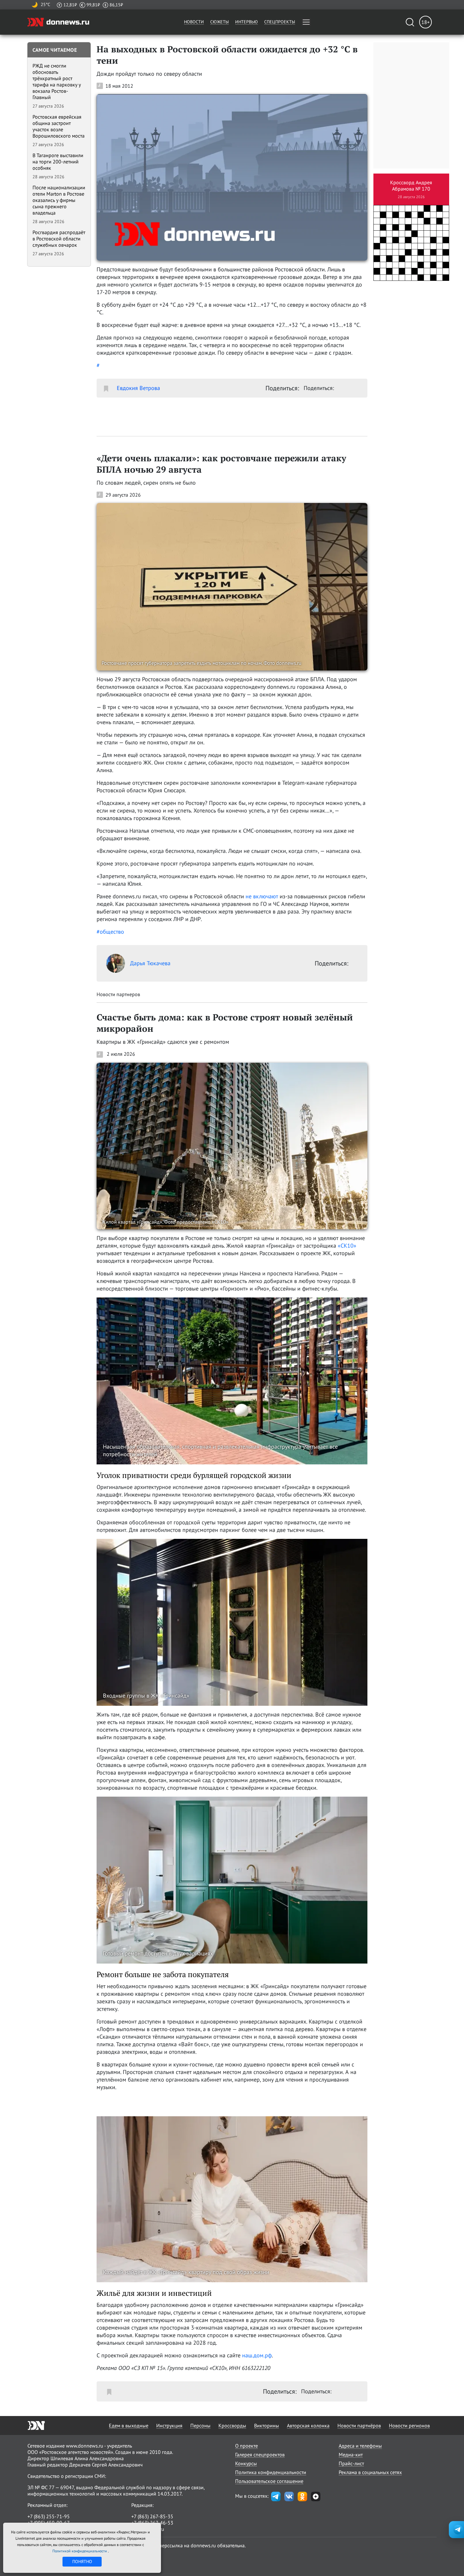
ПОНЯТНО (82, 2561)
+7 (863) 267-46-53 (152, 2523)
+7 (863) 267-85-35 (152, 2516)
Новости (194, 22)
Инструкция (169, 2425)
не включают (262, 896)
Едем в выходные (129, 2425)
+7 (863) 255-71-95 (49, 2516)
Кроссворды (232, 2425)
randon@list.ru (148, 2529)
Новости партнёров (359, 2425)
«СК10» (347, 1246)
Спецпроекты (280, 22)
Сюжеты (220, 22)
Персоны (200, 2425)
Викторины (267, 2425)
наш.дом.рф (257, 2355)
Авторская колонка (308, 2425)
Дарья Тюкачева (150, 963)
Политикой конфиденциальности (80, 2551)
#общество (110, 932)
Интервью (247, 22)
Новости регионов (409, 2425)
